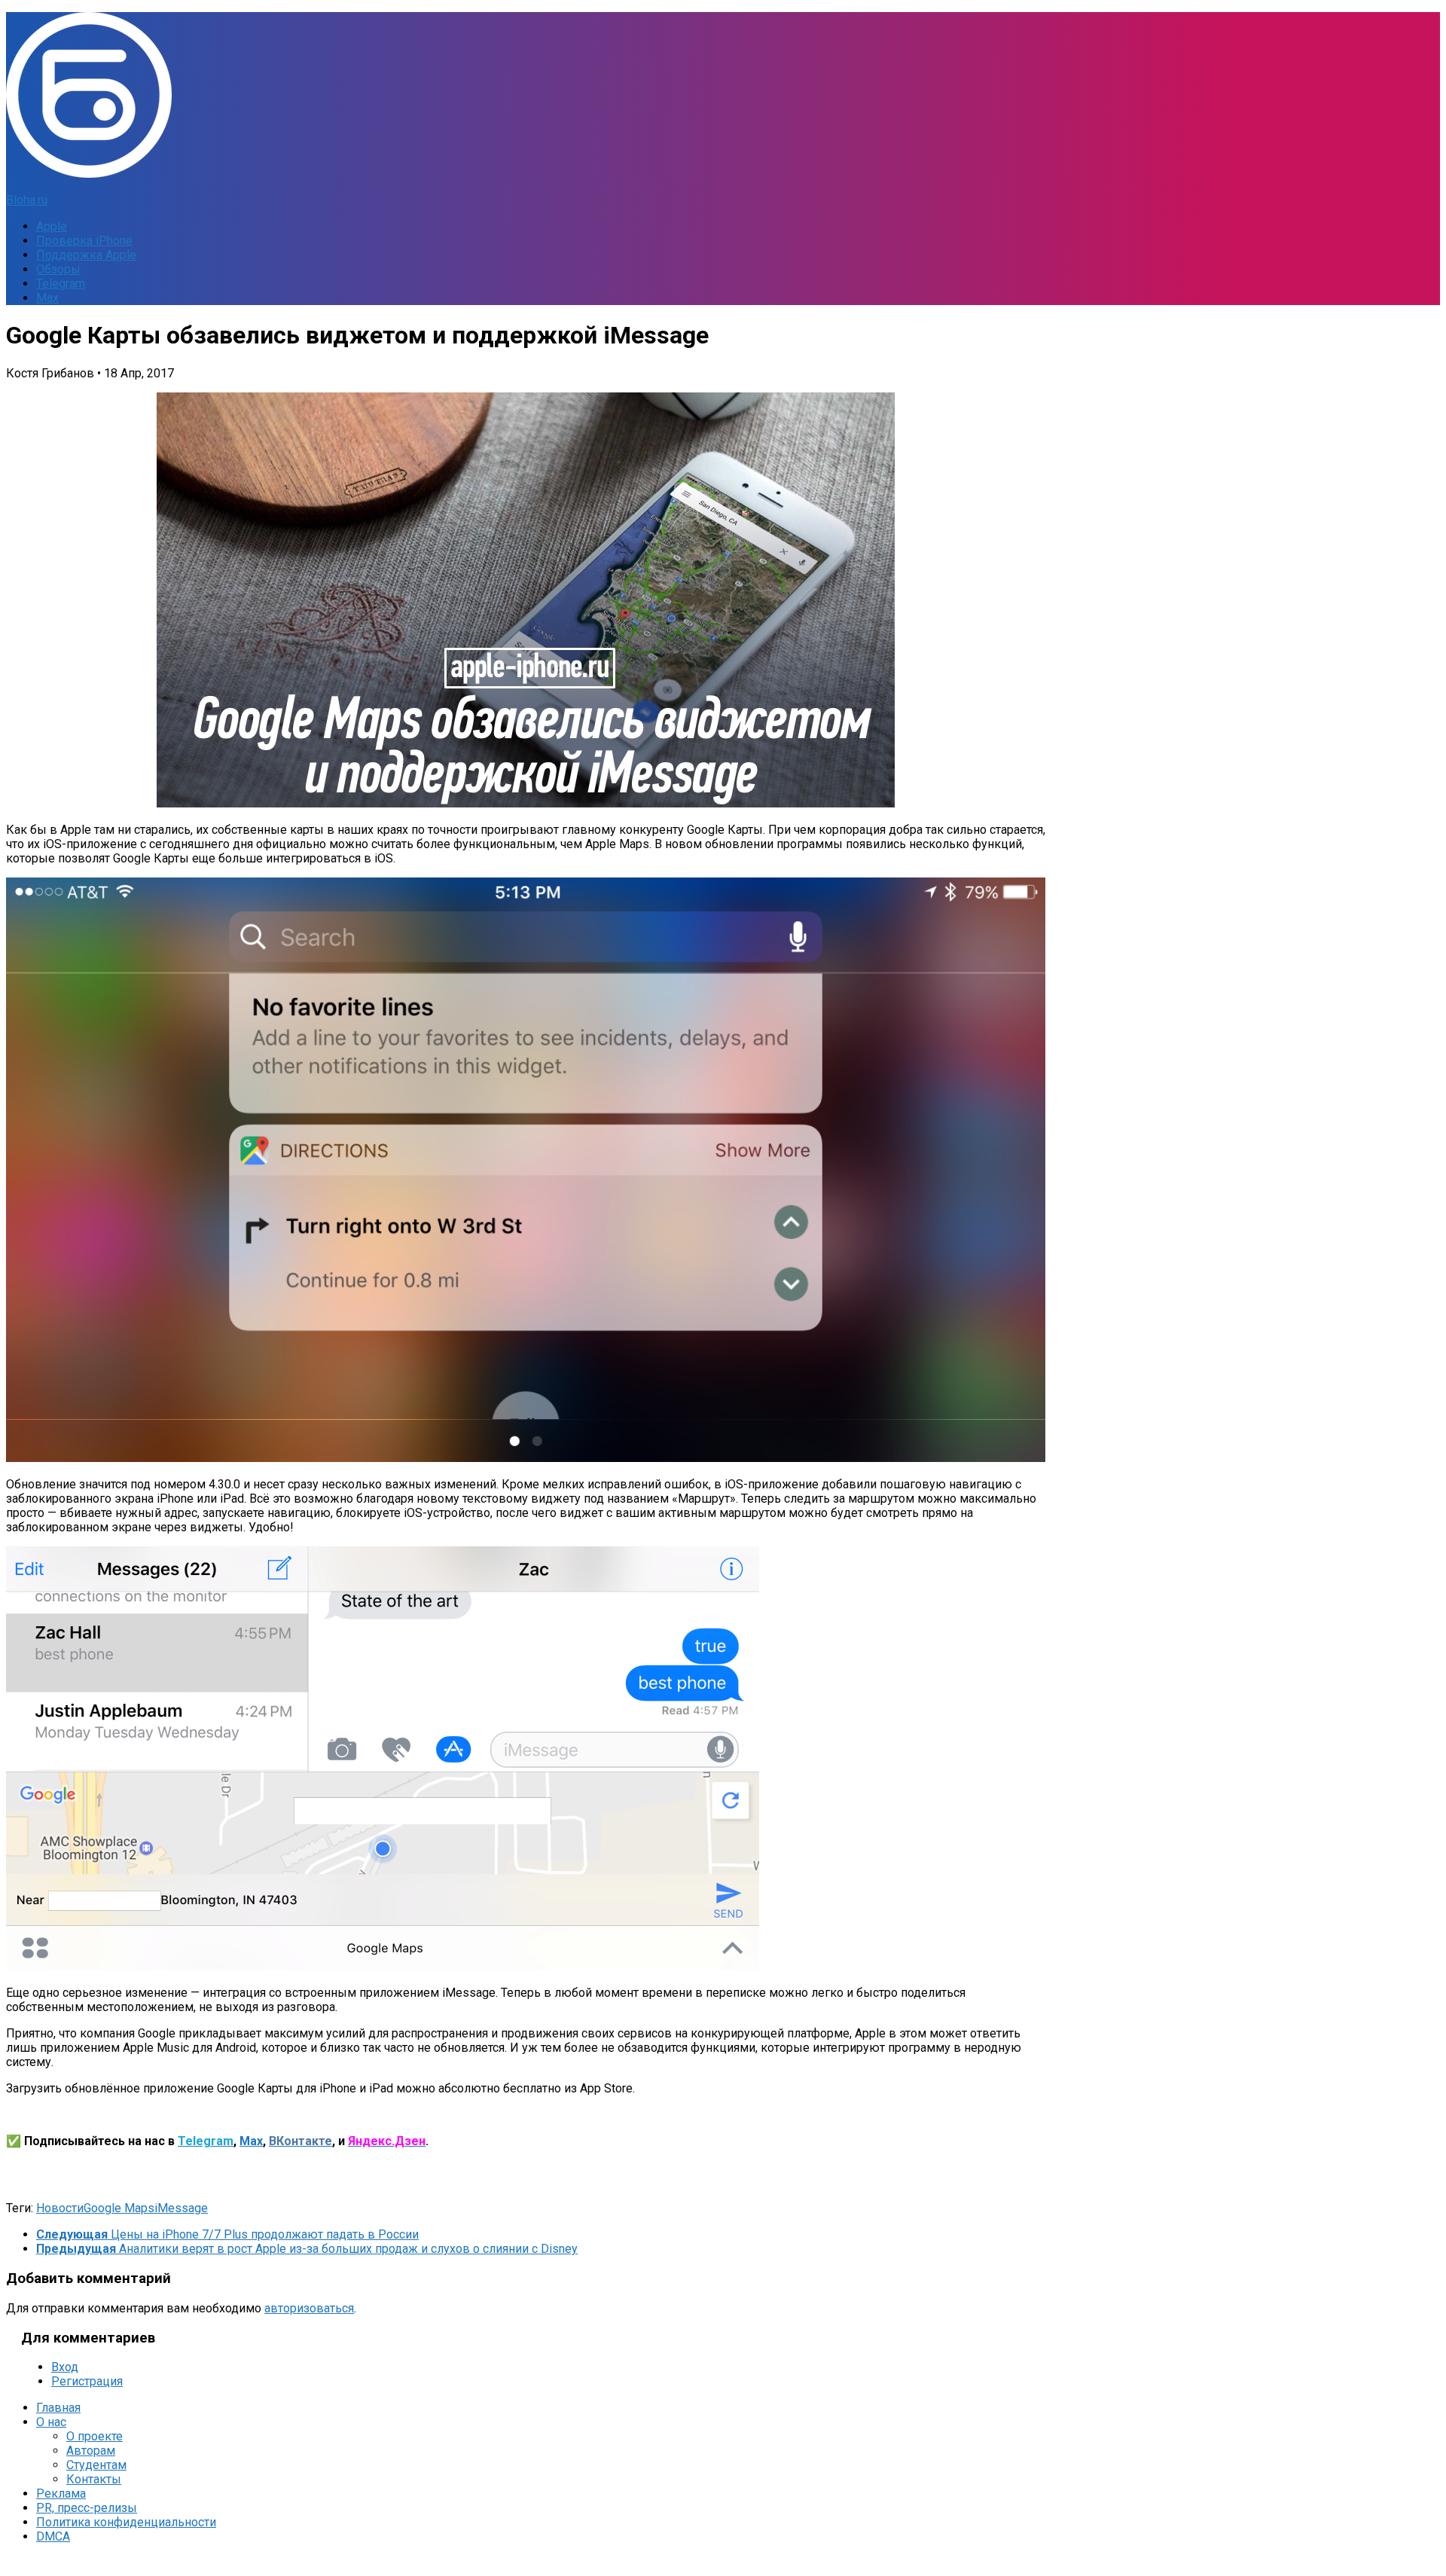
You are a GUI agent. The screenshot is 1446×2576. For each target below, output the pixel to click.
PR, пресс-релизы (87, 2508)
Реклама (61, 2494)
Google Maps (119, 2208)
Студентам (96, 2465)
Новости (60, 2208)
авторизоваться (309, 2308)
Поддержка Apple (86, 255)
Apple (52, 226)
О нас (51, 2422)
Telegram (61, 284)
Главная (58, 2408)
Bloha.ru (27, 200)
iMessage (181, 2208)
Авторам (91, 2451)
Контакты (94, 2479)
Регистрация (87, 2381)
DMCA (53, 2536)
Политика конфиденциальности (126, 2522)
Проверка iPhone (84, 241)
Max (47, 298)
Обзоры (58, 269)
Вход (65, 2367)
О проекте (95, 2436)
